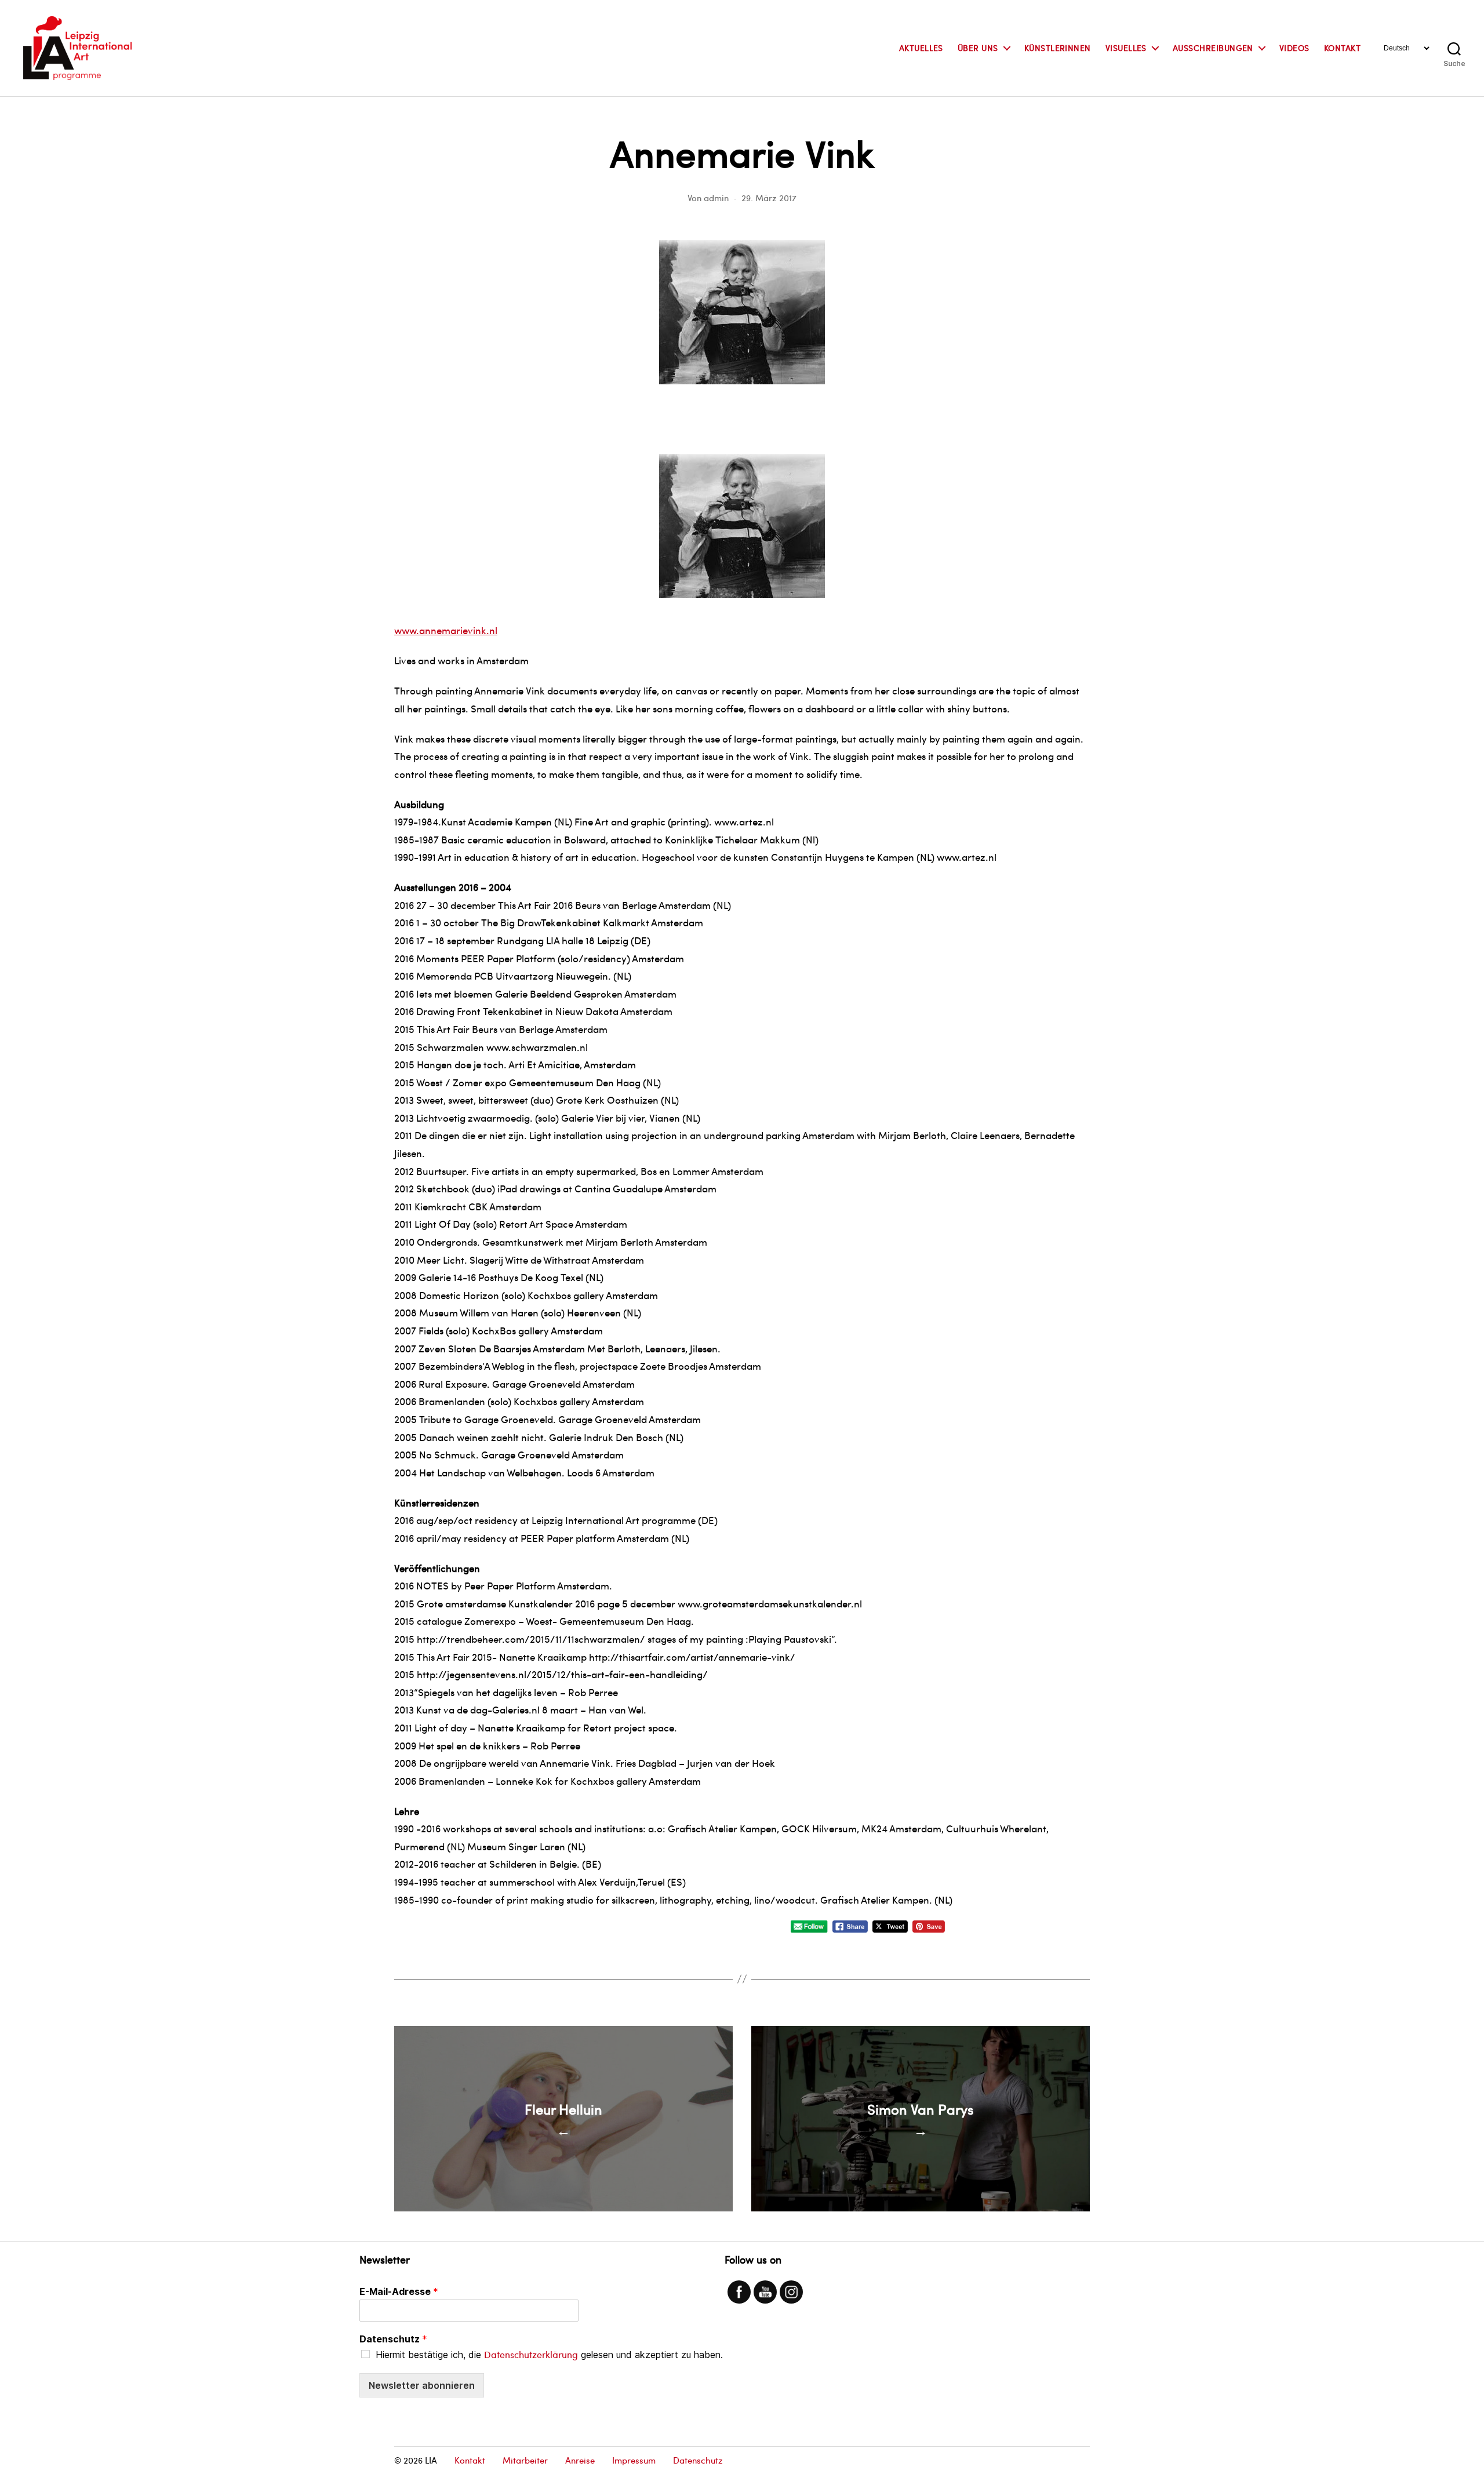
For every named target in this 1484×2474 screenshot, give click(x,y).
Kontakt (1342, 48)
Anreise (580, 2460)
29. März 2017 (769, 198)
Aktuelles (921, 48)
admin (716, 198)
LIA (431, 2460)
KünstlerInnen (1058, 48)
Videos (1294, 48)
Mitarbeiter (525, 2460)
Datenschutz (393, 2339)
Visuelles (1126, 48)
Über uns (978, 48)
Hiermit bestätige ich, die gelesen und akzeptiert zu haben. (549, 2355)
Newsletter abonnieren (422, 2385)
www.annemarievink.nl (446, 630)
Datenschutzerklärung (531, 2354)
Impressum (634, 2460)
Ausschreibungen (1213, 48)
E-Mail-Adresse (399, 2291)
